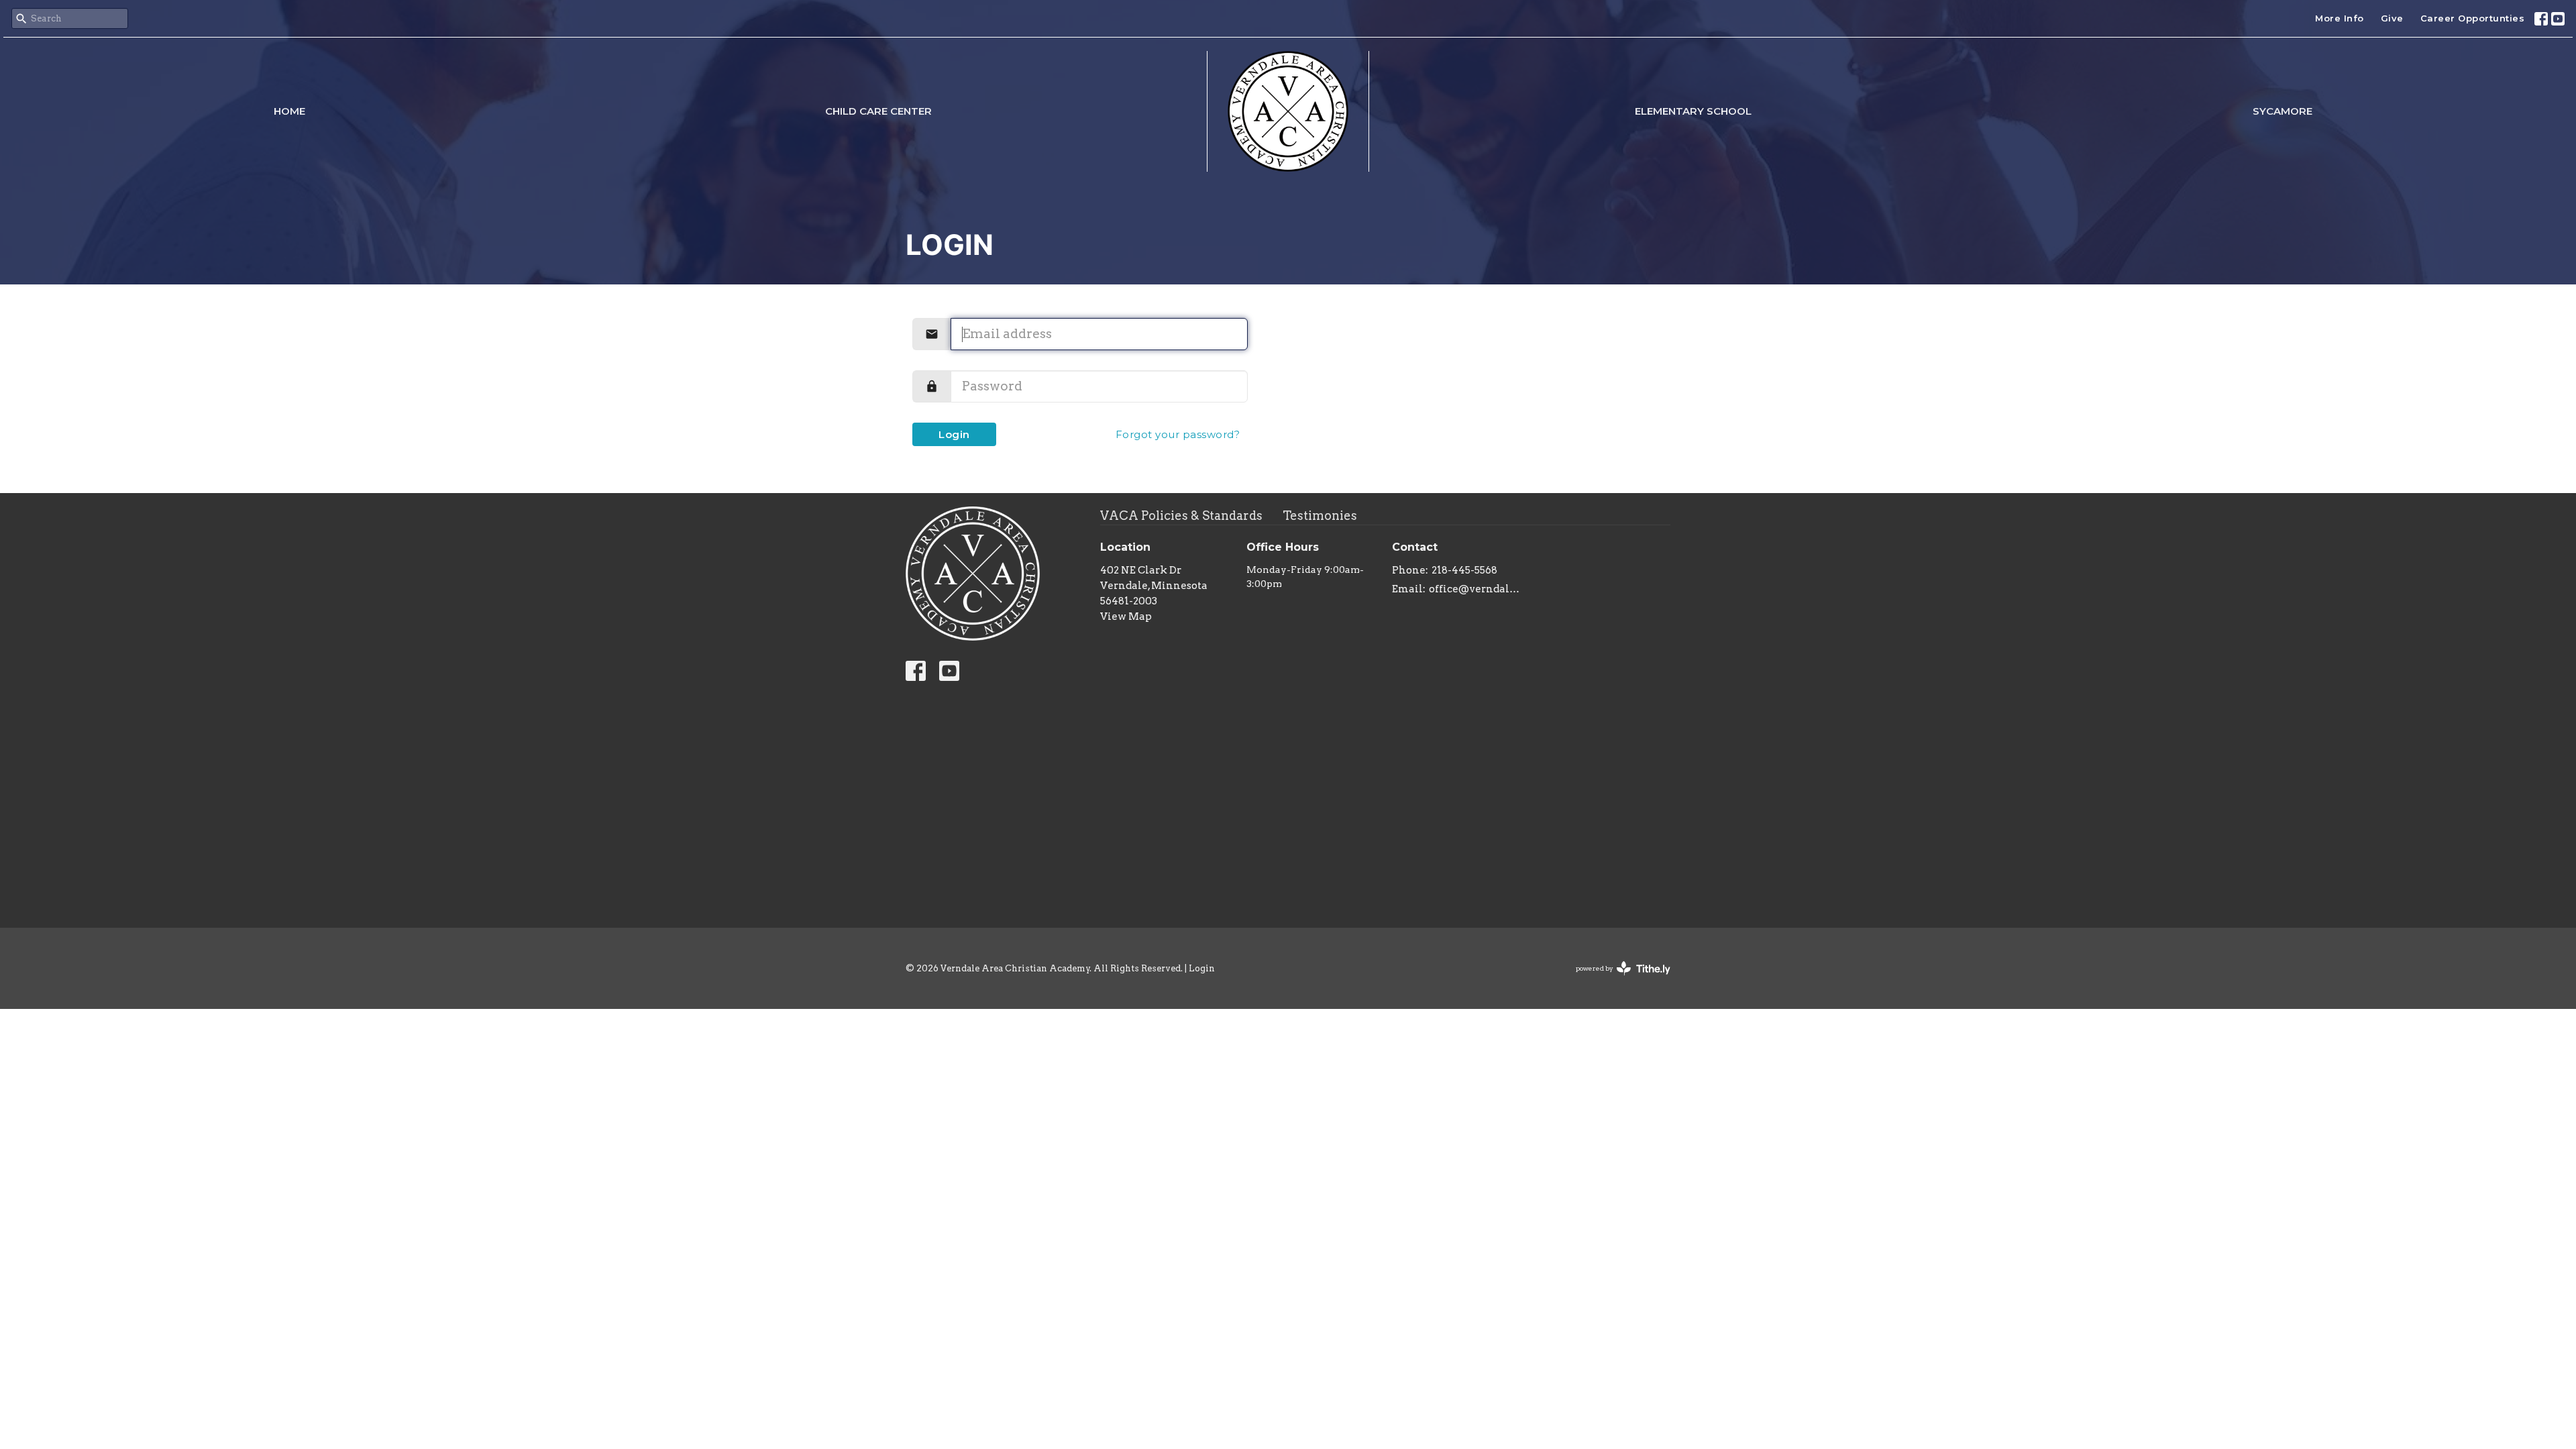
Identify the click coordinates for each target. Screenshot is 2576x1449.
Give (2392, 18)
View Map (1126, 616)
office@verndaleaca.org (1477, 589)
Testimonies (1320, 516)
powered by (1616, 980)
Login (954, 434)
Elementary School (1693, 111)
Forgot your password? (1178, 434)
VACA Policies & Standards (1181, 516)
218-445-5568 (1464, 570)
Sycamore (2283, 111)
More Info (2340, 18)
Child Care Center (878, 111)
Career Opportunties (2473, 18)
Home (289, 111)
